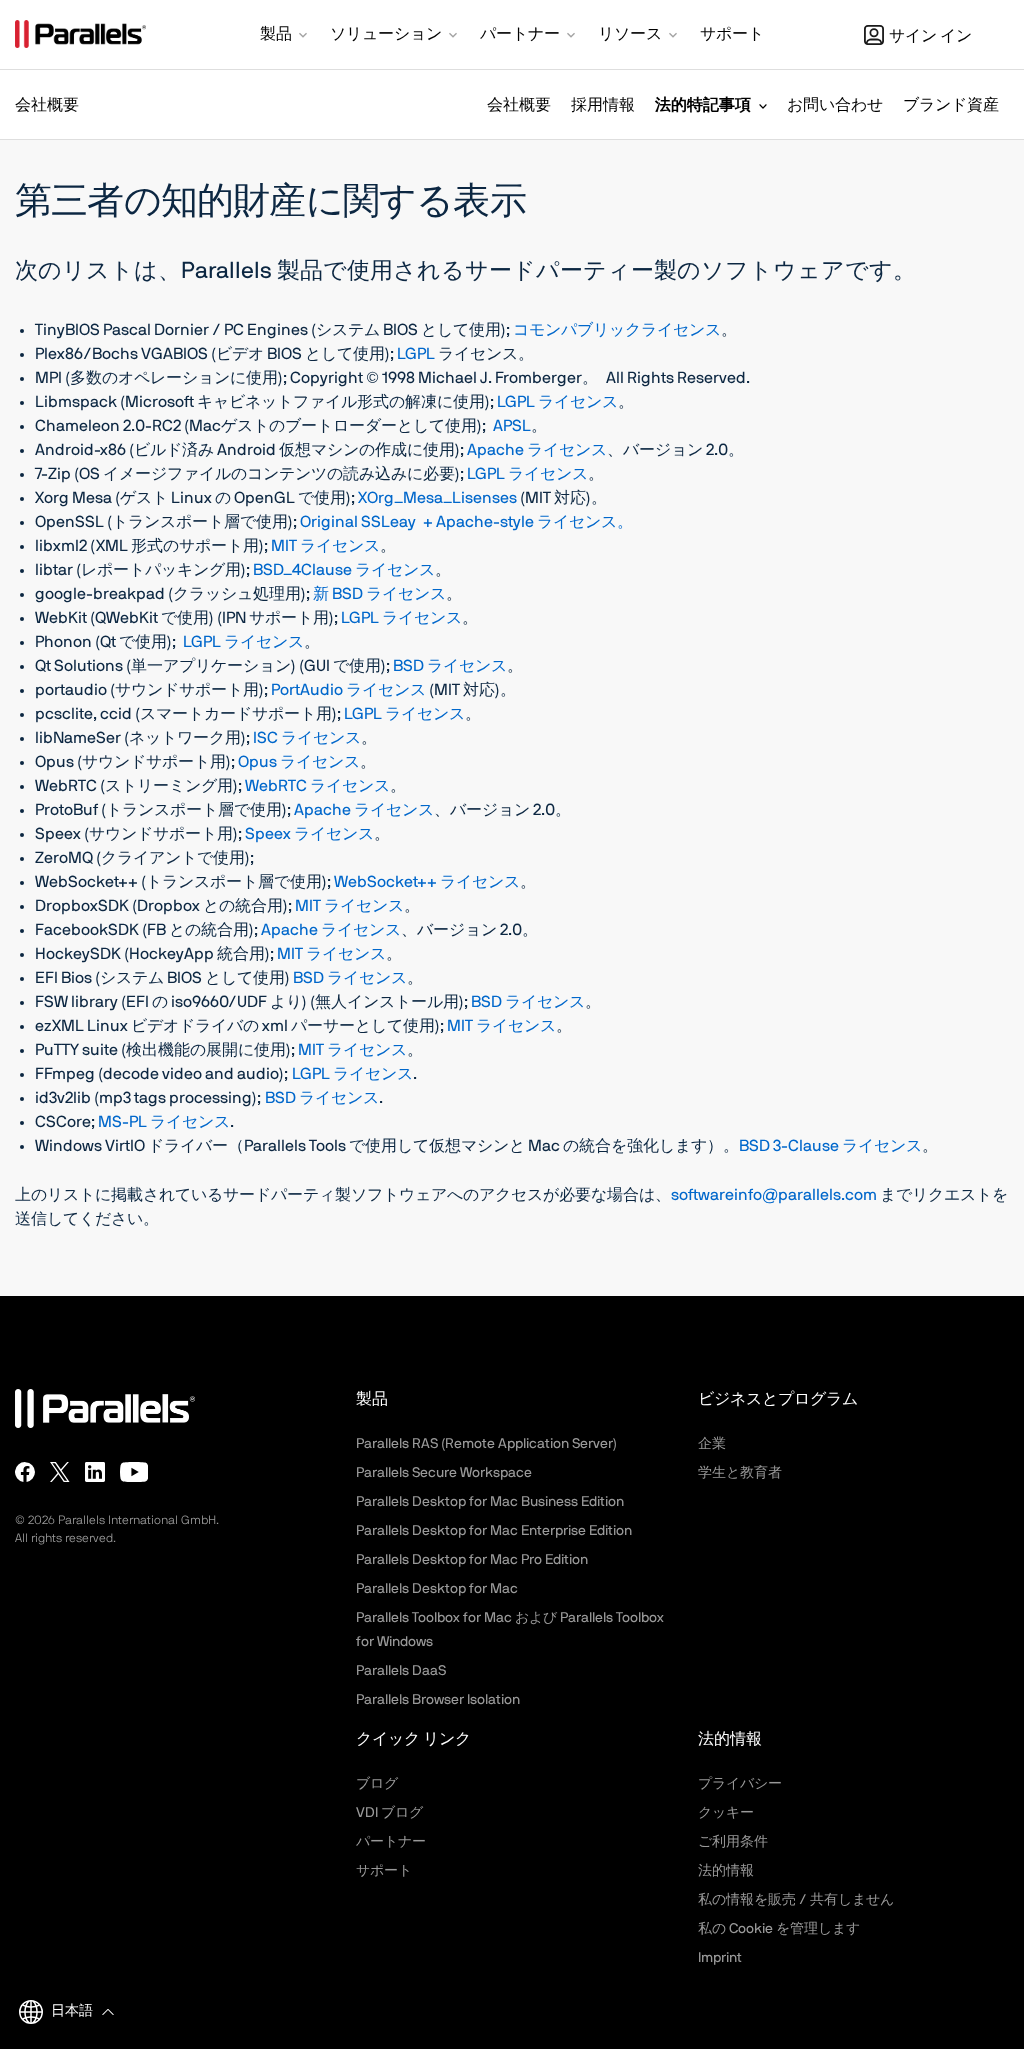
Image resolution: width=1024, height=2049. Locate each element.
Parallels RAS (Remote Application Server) (486, 1444)
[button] (285, 36)
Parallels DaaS (401, 1671)
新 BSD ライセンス (379, 594)
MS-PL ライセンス (164, 1122)
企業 (712, 1444)
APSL (512, 426)
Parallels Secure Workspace (444, 1473)
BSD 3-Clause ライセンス (830, 1146)
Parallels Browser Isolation (438, 1700)
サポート (384, 1871)
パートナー (391, 1842)
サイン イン (930, 36)
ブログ (377, 1784)
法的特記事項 (703, 105)
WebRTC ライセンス (317, 786)
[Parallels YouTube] (134, 1472)
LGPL (417, 354)
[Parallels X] (60, 1472)
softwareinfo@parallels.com (774, 1195)
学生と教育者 (740, 1473)
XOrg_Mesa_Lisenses (437, 498)
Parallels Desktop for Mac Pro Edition (472, 1560)
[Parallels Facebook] (25, 1472)
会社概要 (519, 105)
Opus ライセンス (299, 762)
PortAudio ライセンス (348, 690)
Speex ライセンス (309, 834)
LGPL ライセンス (557, 402)
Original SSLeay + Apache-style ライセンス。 (466, 522)
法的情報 (726, 1871)
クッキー (726, 1813)
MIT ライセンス (325, 546)
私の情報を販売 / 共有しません (796, 1900)
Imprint (720, 1958)
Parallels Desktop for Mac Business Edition (490, 1502)
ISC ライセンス (307, 738)
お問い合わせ (835, 105)
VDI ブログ (389, 1813)
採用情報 (603, 105)
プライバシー (740, 1784)
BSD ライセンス (450, 666)
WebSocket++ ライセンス (427, 882)
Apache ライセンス (537, 450)
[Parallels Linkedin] (95, 1472)
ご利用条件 (733, 1842)
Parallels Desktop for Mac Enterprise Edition (494, 1531)
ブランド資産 (951, 105)
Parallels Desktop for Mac (437, 1589)
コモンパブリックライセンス (617, 330)
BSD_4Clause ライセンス (344, 570)
